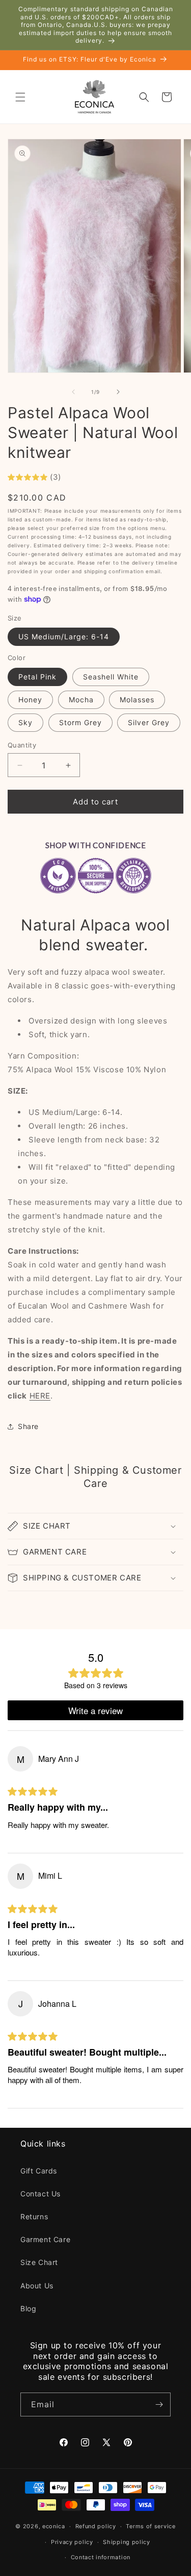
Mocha (81, 700)
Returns (34, 2216)
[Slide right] (118, 392)
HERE (40, 1396)
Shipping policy (127, 2542)
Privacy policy (72, 2542)
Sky (25, 722)
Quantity (22, 745)
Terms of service (151, 2526)
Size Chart (39, 2262)
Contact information (101, 2557)
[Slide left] (73, 392)
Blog (28, 2308)
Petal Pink (37, 677)
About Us (37, 2286)
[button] (20, 97)
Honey (30, 700)
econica (54, 2526)
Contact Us (40, 2194)
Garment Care (45, 2239)
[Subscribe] (159, 2404)
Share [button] (28, 1426)
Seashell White (111, 677)
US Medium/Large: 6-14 (64, 637)
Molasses (137, 700)
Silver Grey (149, 722)
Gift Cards (39, 2171)
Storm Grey (80, 722)
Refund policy (96, 2526)
